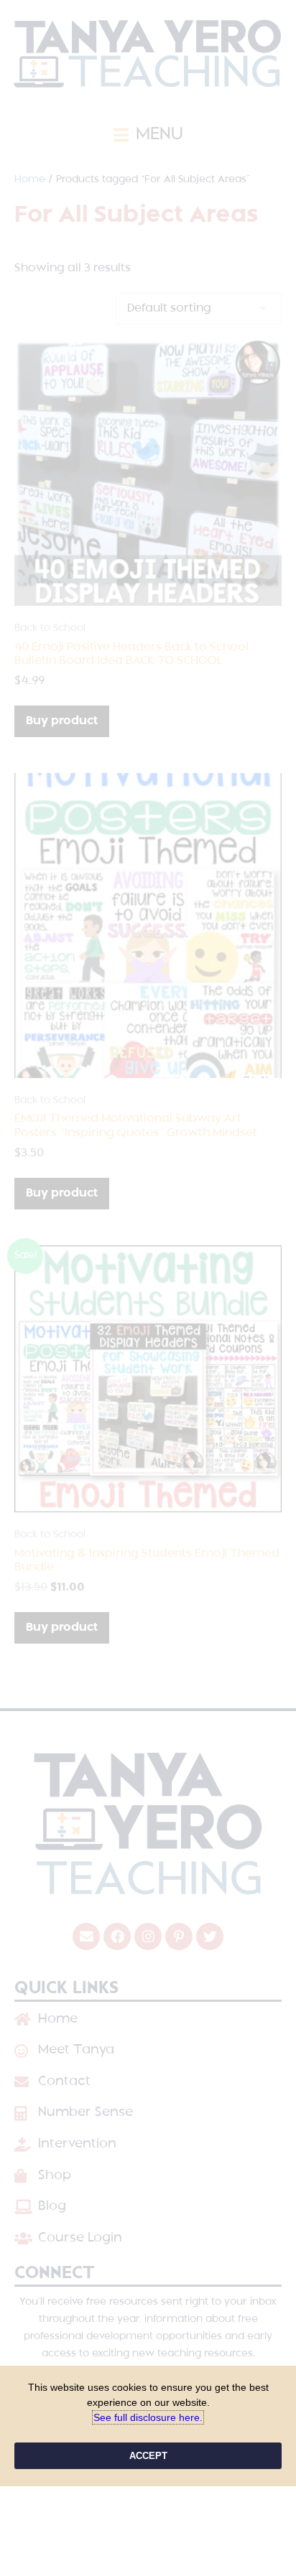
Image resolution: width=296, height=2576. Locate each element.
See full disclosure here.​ (148, 2417)
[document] (148, 1288)
